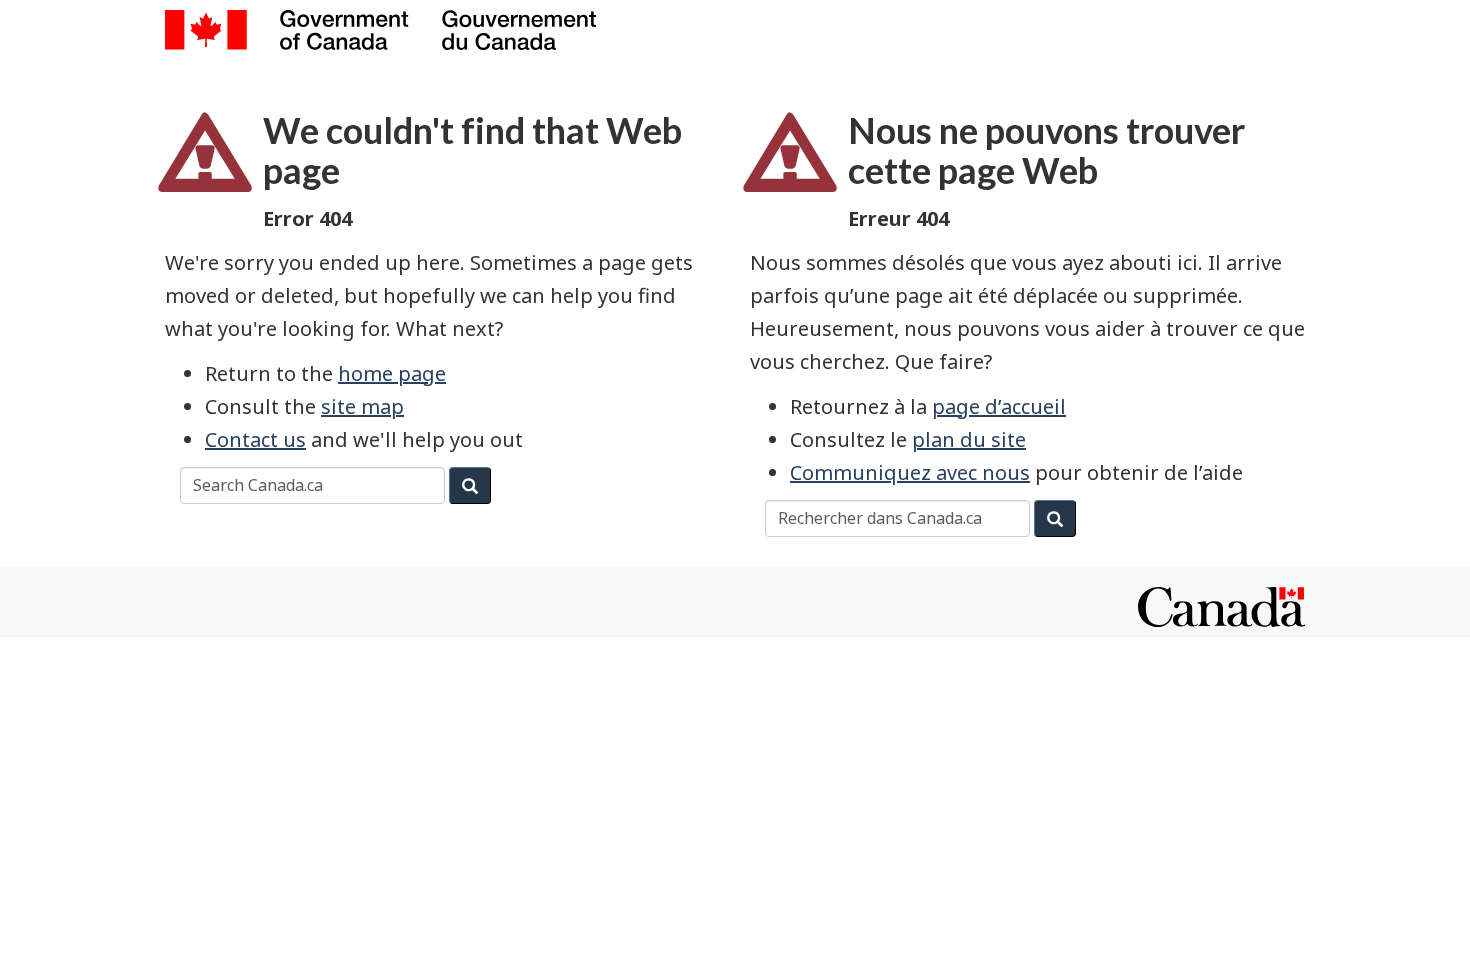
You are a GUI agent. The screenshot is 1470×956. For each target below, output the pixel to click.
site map (362, 406)
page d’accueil (999, 406)
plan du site (969, 439)
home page (392, 373)
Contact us (255, 439)
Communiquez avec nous (910, 472)
